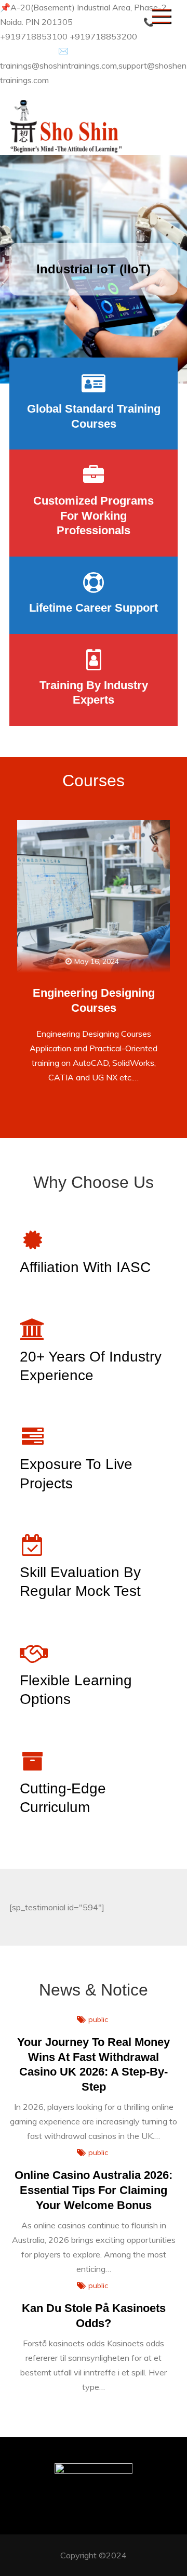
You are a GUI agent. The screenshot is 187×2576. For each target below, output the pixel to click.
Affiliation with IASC (85, 1267)
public (98, 2019)
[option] (94, 269)
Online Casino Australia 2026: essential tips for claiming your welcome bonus (94, 2190)
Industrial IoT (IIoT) (94, 269)
